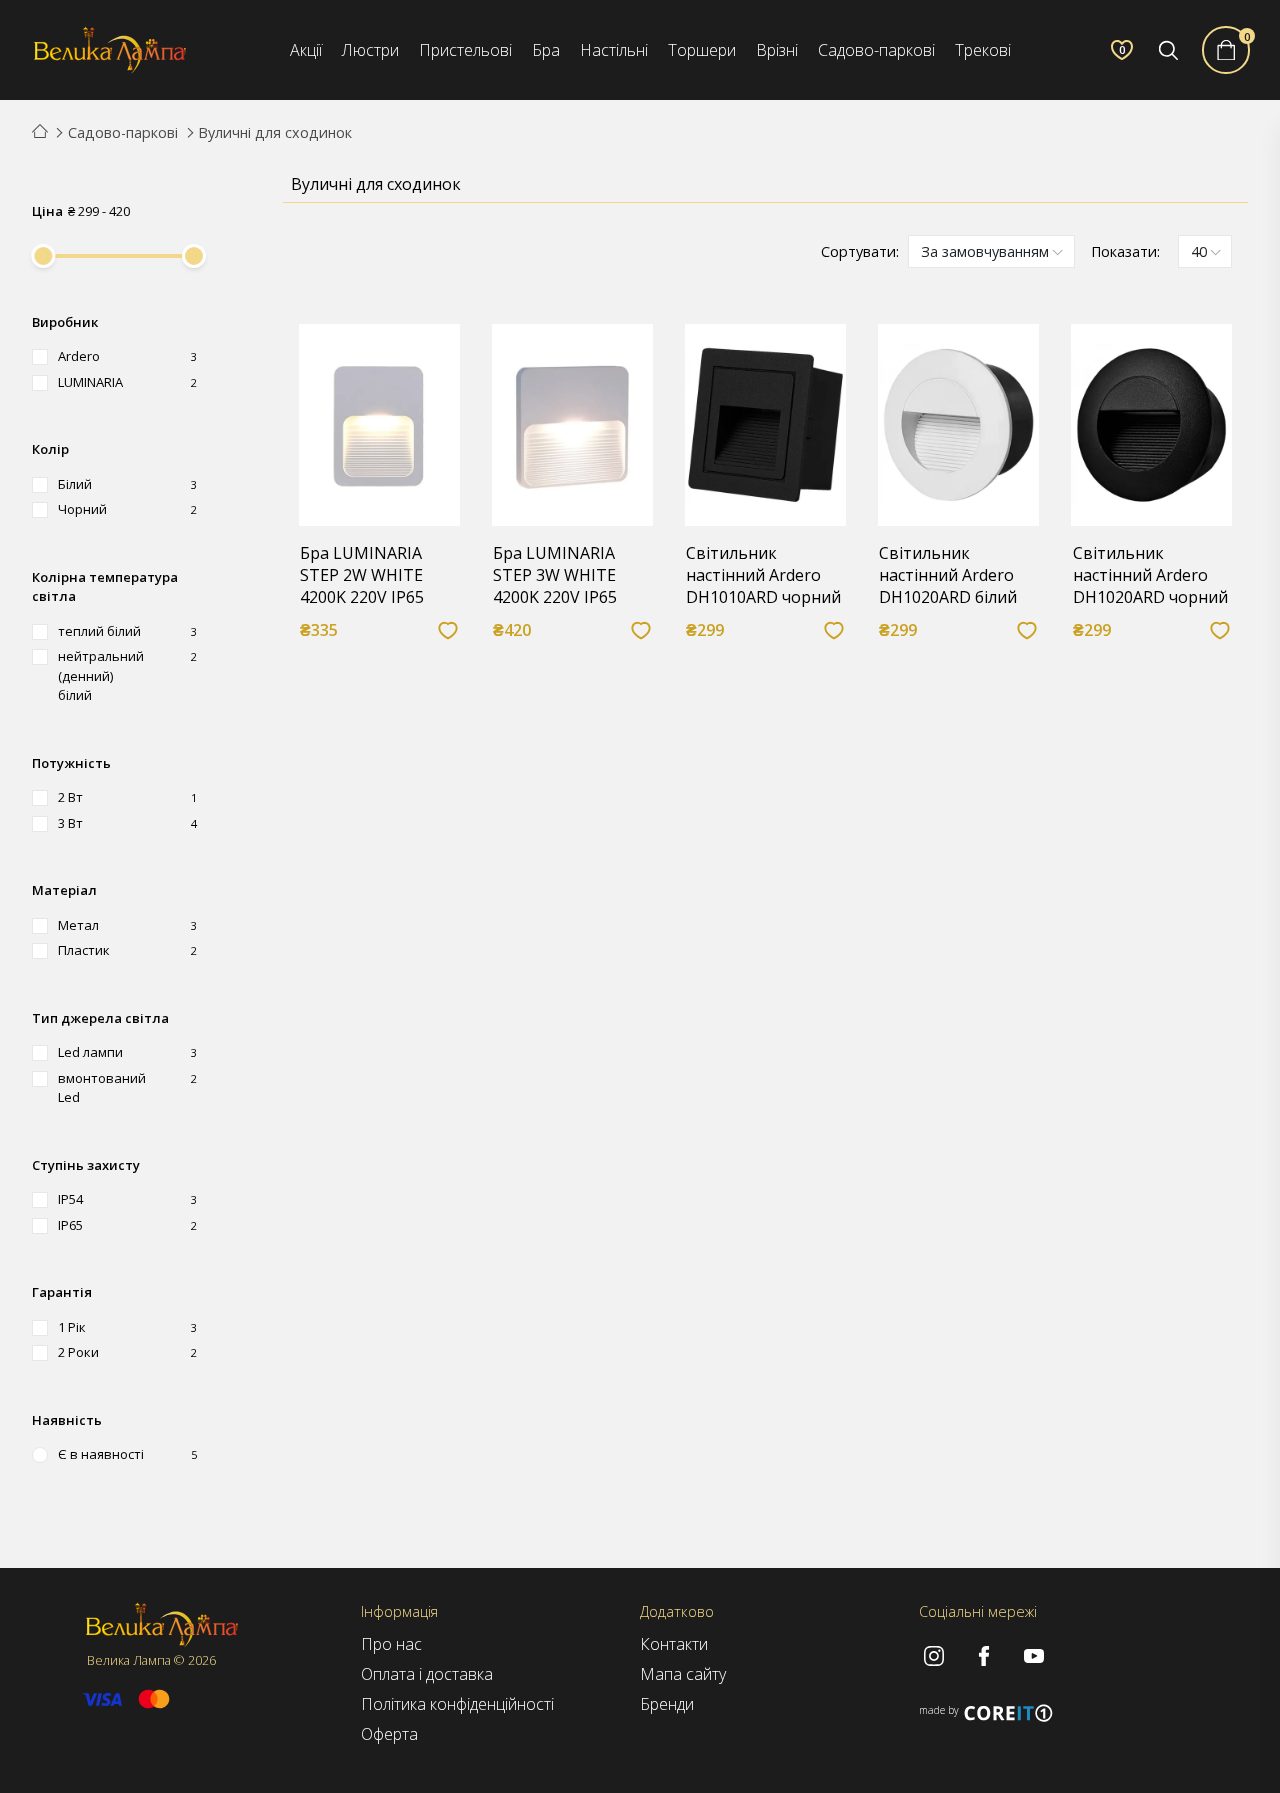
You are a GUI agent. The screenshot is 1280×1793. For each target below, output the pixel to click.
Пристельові (465, 50)
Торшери (702, 50)
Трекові (983, 50)
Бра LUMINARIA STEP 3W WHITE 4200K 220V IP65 (555, 575)
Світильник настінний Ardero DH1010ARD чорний (763, 575)
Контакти (674, 1644)
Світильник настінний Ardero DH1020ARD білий (948, 575)
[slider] (43, 256)
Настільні (614, 50)
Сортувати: (860, 251)
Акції (306, 50)
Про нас (391, 1644)
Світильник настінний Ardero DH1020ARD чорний (1150, 575)
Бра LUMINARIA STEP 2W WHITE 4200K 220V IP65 (362, 575)
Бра (546, 50)
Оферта (389, 1734)
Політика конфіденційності (457, 1704)
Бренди (667, 1704)
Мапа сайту (683, 1674)
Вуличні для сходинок (275, 132)
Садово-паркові (876, 50)
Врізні (777, 50)
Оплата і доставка (427, 1674)
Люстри (370, 50)
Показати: (1125, 251)
